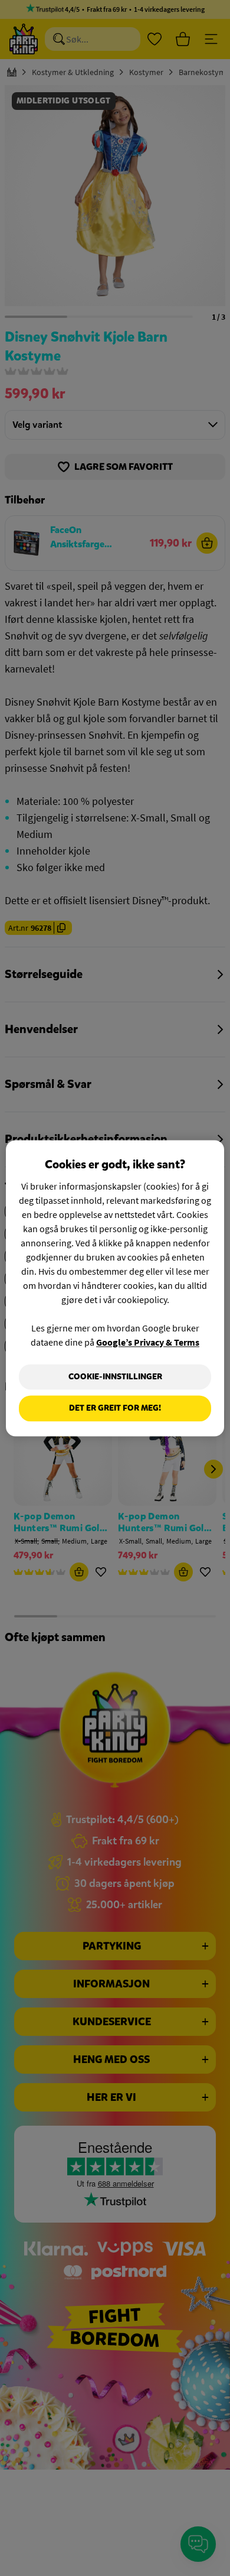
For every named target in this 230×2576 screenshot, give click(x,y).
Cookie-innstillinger (115, 1377)
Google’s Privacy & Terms (148, 1342)
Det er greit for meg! (115, 1409)
